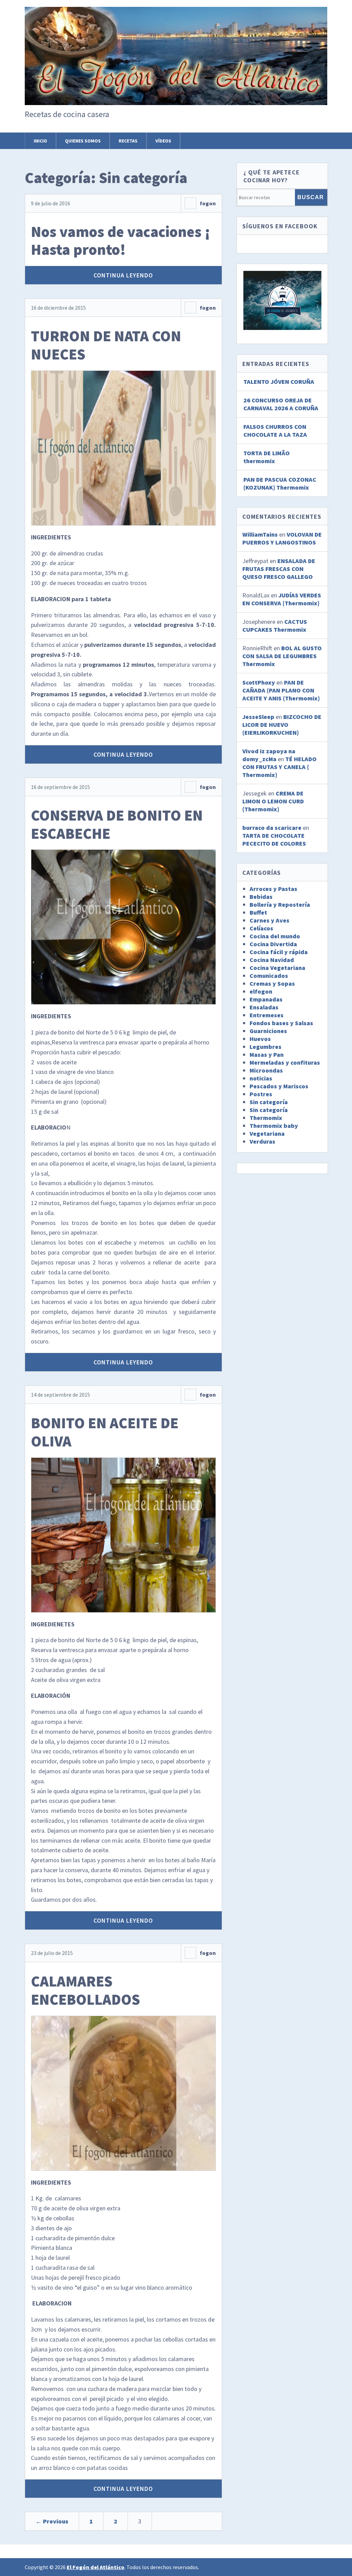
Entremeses (267, 1015)
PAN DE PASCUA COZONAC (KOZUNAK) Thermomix (280, 483)
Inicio (40, 141)
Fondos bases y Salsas (281, 1023)
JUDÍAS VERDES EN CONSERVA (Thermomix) (282, 599)
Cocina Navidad (272, 960)
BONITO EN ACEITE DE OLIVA (105, 1432)
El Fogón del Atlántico (96, 2567)
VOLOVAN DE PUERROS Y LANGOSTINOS (282, 538)
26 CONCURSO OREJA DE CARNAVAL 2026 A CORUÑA (281, 404)
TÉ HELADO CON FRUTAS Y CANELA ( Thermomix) (279, 767)
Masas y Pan (267, 1055)
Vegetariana (267, 1134)
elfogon (261, 991)
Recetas (128, 141)
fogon (208, 203)
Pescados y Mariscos (279, 1086)
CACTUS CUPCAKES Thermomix (275, 626)
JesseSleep (258, 717)
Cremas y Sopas (272, 983)
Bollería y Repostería (280, 905)
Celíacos (261, 928)
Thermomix (266, 1118)
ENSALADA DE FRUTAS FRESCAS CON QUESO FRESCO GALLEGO (279, 569)
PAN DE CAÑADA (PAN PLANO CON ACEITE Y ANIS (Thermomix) (281, 690)
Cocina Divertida (273, 944)
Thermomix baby (274, 1126)
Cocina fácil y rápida (279, 952)
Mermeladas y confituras (285, 1062)
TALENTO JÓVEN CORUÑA (279, 382)
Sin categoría (269, 1102)
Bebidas (261, 897)
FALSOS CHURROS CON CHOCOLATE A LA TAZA (275, 431)
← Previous (52, 2521)
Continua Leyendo (123, 275)
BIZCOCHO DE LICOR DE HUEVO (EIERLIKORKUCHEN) (282, 725)
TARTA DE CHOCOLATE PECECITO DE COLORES (274, 839)
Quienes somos (83, 141)
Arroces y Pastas (273, 889)
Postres (261, 1094)
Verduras (262, 1141)
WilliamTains (260, 534)
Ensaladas (264, 1007)
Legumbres (266, 1047)
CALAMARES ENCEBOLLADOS (85, 1990)
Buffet (258, 912)
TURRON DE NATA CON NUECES (106, 345)
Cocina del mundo (275, 936)
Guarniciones (268, 1031)
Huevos (260, 1039)
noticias (261, 1078)
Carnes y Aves (269, 920)
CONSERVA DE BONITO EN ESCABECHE (117, 824)
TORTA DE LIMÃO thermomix (267, 457)
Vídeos (163, 141)
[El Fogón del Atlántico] (176, 93)
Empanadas (266, 999)
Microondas (266, 1070)
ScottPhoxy (259, 682)
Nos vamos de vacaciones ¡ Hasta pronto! (121, 241)
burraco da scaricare (272, 828)
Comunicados (269, 976)
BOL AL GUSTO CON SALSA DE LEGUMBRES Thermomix (282, 656)
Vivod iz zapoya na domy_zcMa (269, 755)
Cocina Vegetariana (277, 968)
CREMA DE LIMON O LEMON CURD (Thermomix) (273, 801)
